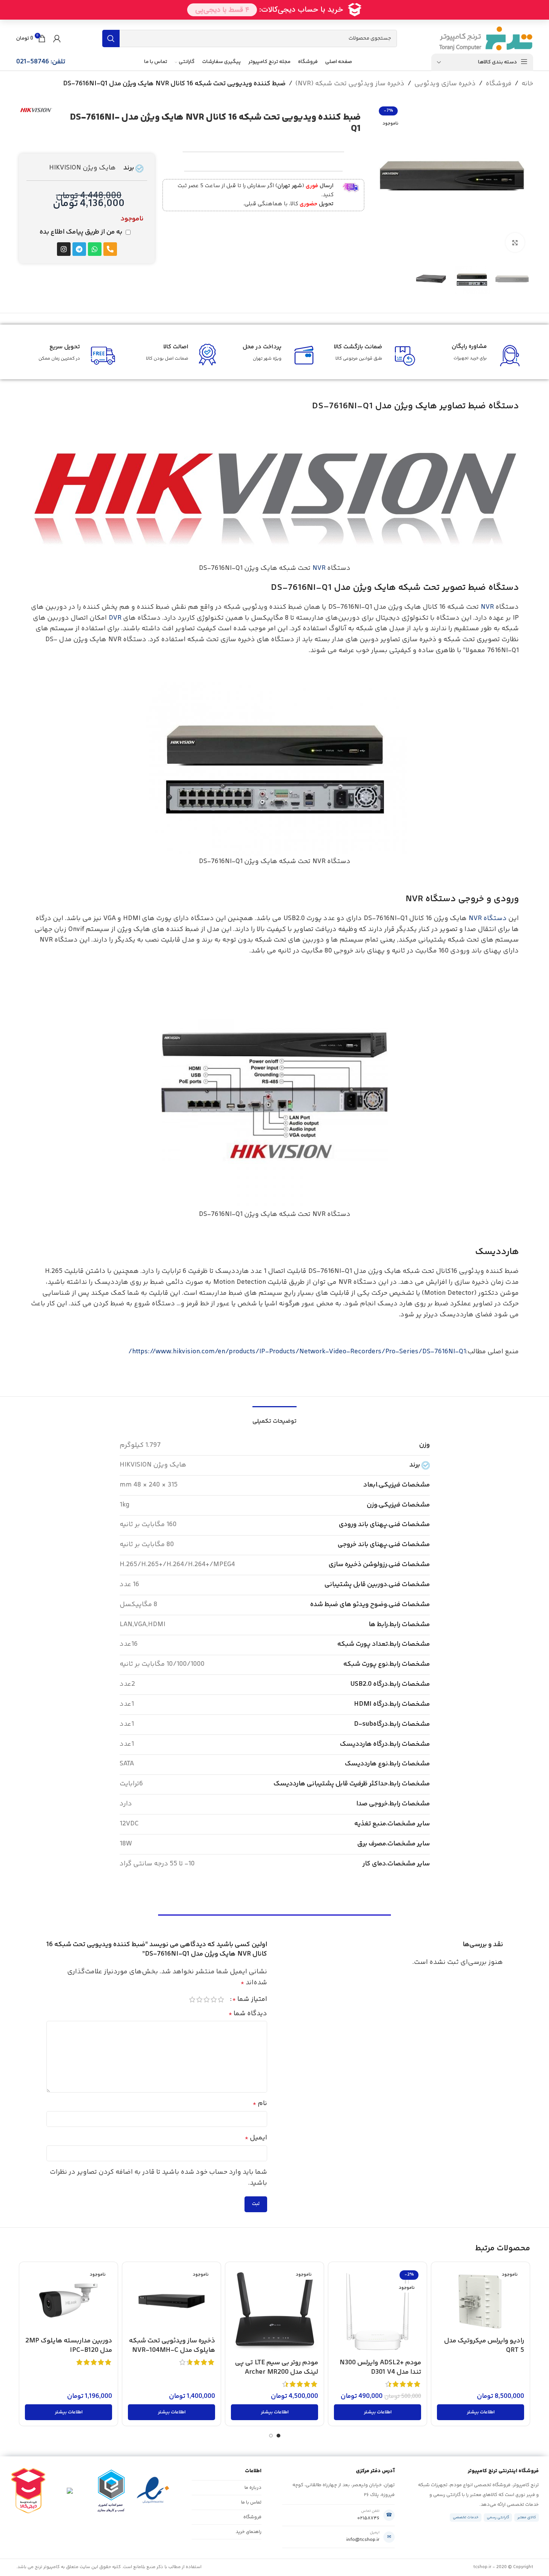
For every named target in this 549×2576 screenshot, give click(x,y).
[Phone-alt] (110, 249)
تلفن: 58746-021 (41, 62)
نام (260, 2104)
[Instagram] (64, 249)
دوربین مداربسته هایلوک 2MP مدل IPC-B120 (69, 2346)
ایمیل (256, 2138)
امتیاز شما (250, 1999)
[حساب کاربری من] (57, 38)
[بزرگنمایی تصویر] (515, 242)
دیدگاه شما (248, 2014)
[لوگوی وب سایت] (486, 38)
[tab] (274, 1418)
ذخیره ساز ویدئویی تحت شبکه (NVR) (350, 84)
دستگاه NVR (488, 919)
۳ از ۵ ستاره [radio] (207, 1999)
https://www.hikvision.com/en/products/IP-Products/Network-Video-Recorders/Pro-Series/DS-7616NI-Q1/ (297, 1352)
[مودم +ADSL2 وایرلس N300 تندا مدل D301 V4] (378, 2311)
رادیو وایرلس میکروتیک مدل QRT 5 (484, 2346)
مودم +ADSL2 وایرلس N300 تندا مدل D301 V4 (380, 2367)
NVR (319, 568)
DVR (115, 618)
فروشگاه (499, 84)
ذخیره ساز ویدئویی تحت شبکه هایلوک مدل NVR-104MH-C (172, 2346)
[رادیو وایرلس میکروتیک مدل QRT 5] (481, 2300)
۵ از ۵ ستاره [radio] (192, 1999)
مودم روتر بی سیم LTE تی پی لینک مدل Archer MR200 (277, 2367)
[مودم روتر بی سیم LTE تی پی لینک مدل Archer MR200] (274, 2311)
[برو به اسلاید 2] (271, 2436)
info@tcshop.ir (363, 2540)
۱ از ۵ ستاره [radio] (221, 1999)
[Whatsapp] (95, 249)
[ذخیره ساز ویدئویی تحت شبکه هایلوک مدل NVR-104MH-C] (171, 2300)
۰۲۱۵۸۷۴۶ (368, 2518)
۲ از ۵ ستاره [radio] (214, 1999)
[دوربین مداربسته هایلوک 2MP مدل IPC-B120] (68, 2300)
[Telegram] (79, 249)
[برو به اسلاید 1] (278, 2436)
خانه (527, 84)
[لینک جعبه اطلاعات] (262, 195)
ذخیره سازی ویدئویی (445, 84)
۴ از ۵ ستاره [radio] (199, 1999)
